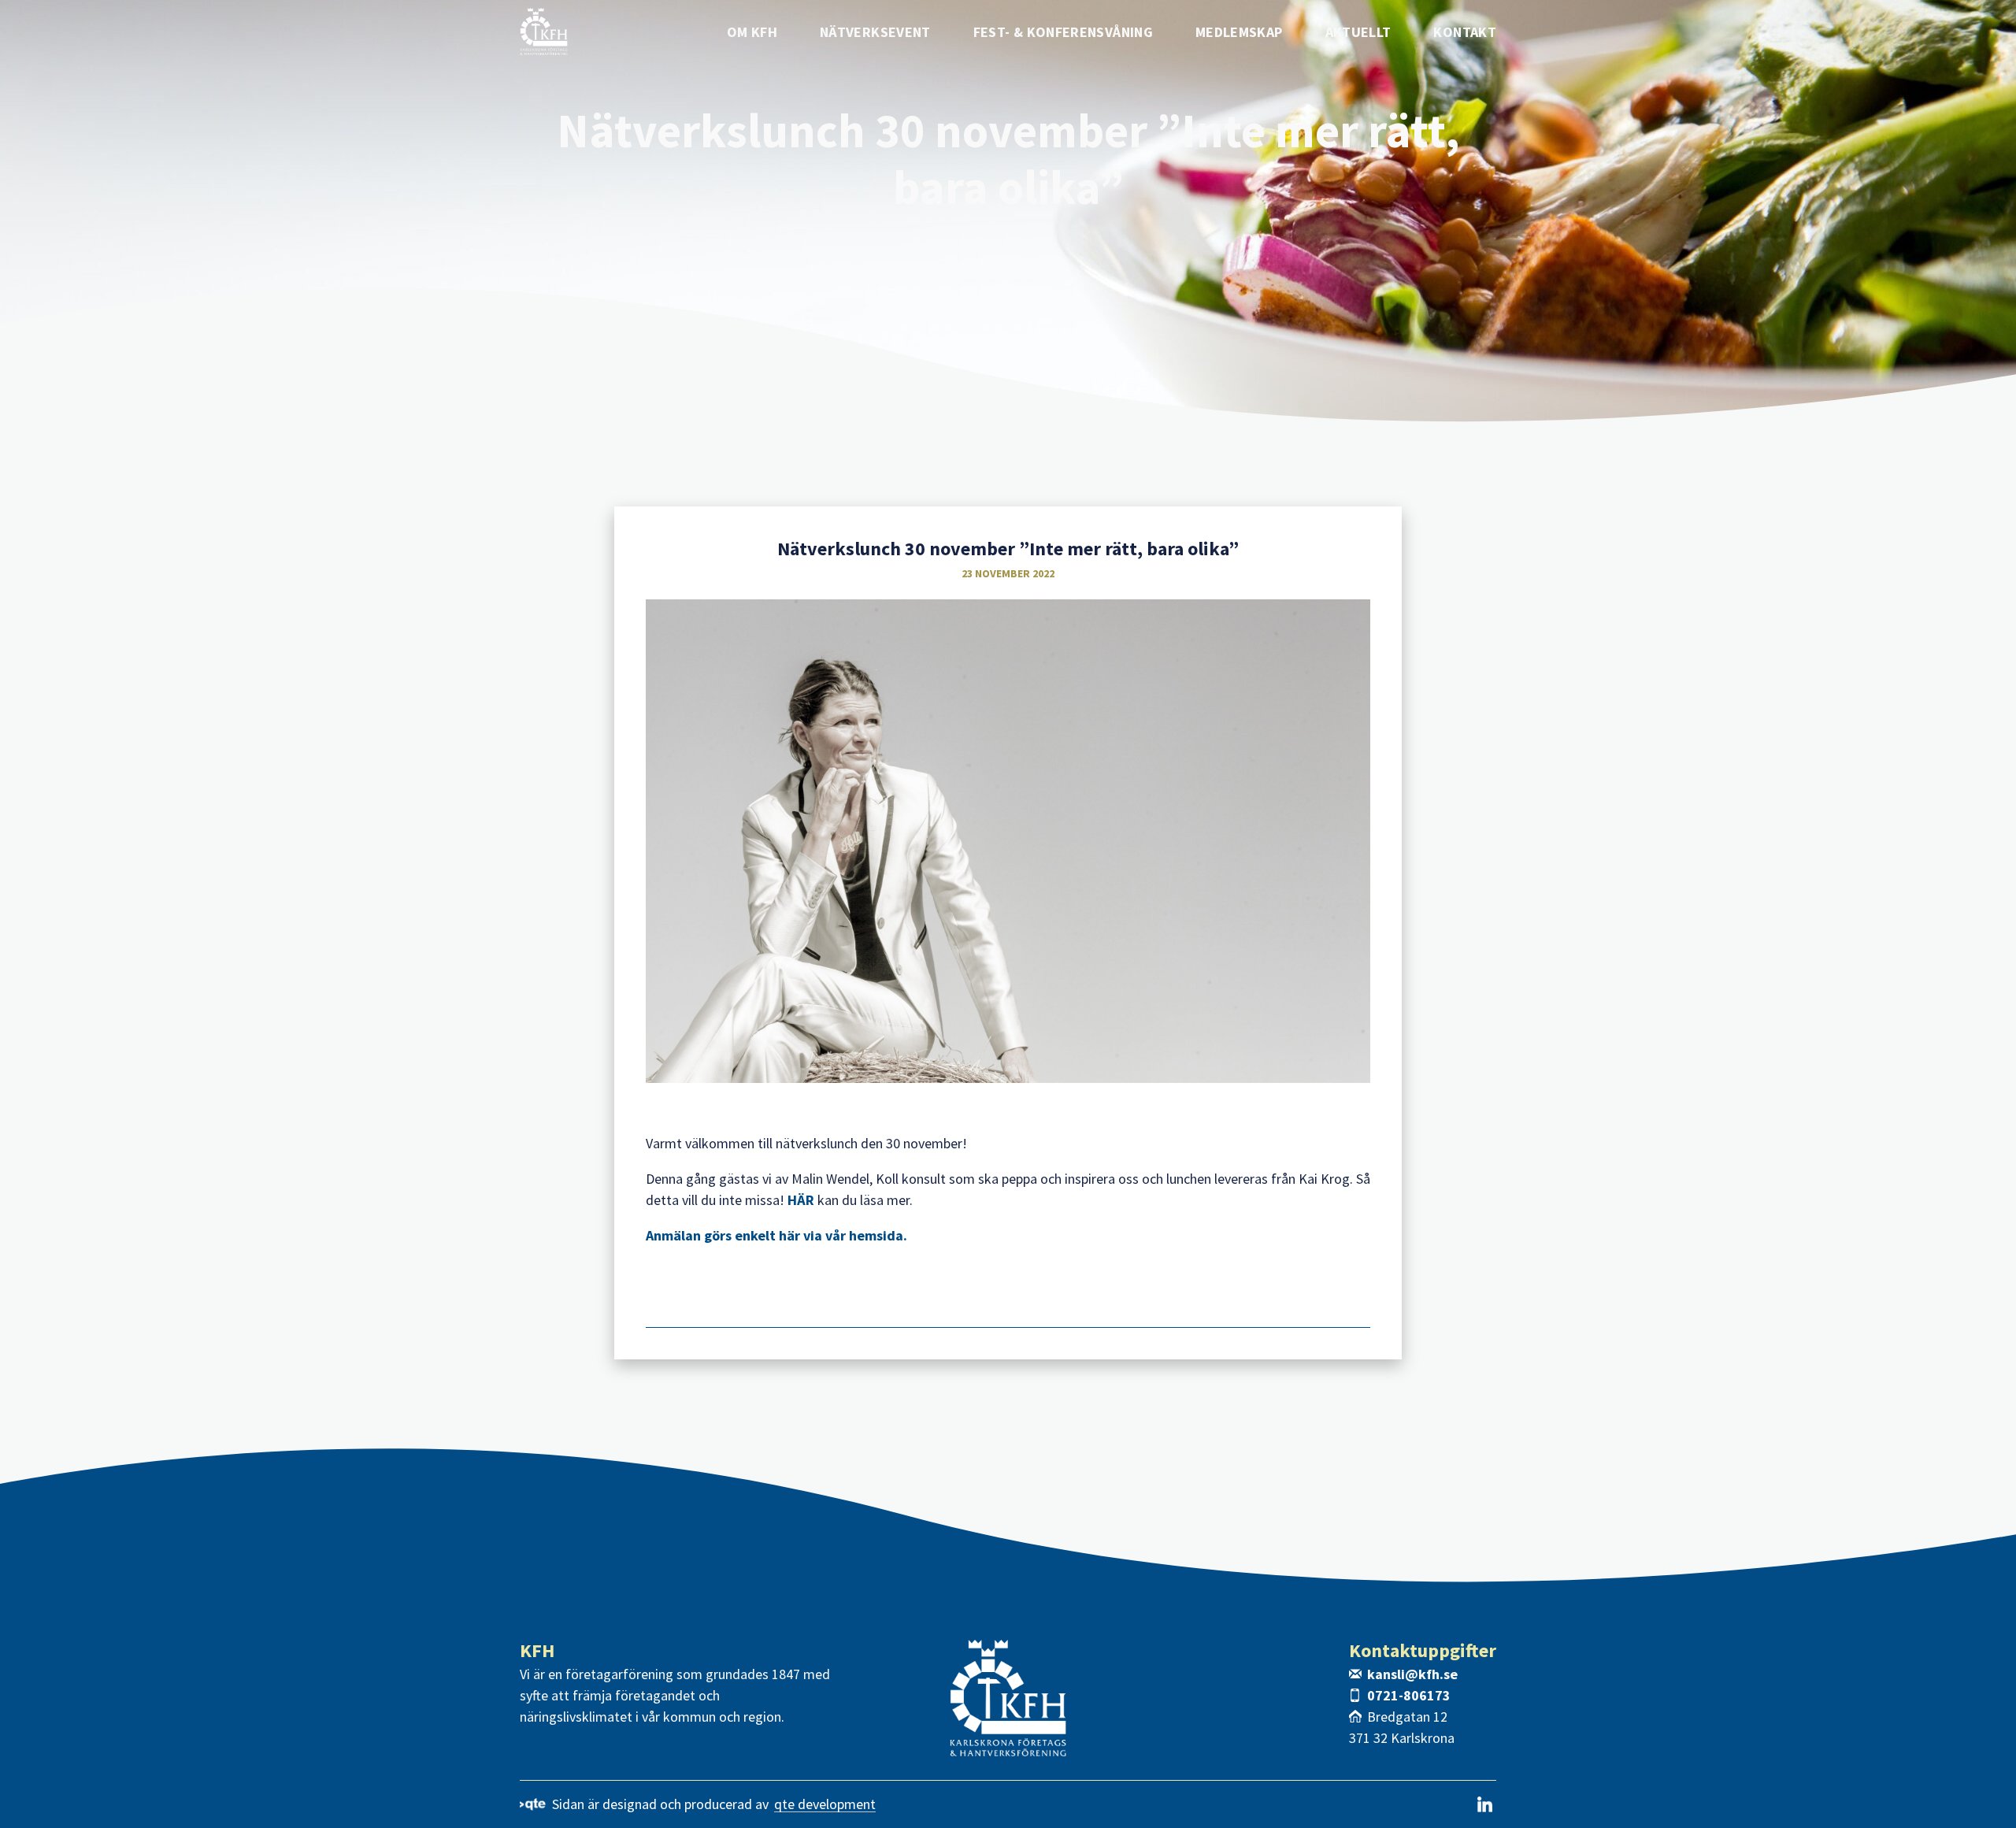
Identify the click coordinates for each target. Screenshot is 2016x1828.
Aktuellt (1358, 32)
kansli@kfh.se (1412, 1674)
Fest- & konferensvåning (1063, 32)
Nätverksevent (875, 32)
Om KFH (752, 32)
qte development (825, 1805)
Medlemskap (1239, 32)
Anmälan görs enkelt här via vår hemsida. (778, 1235)
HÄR (801, 1200)
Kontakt (1465, 32)
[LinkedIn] (1485, 1804)
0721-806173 (1409, 1695)
